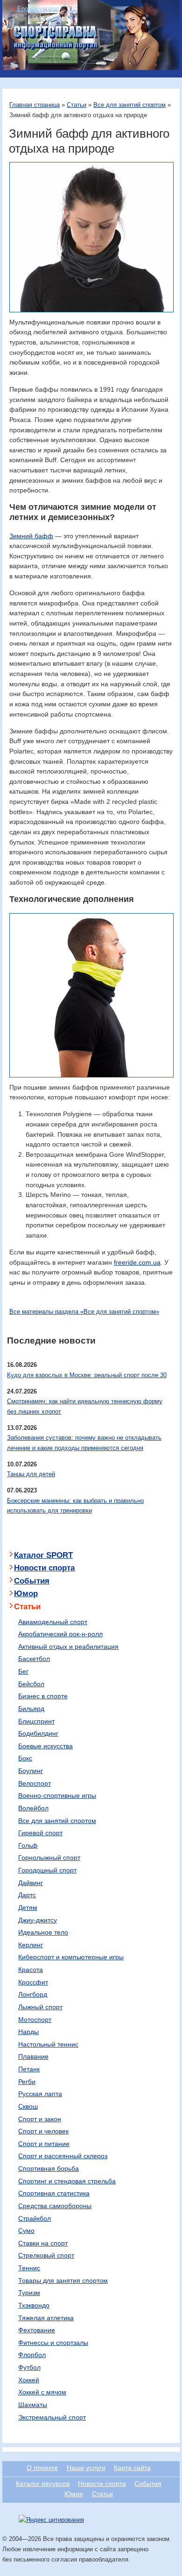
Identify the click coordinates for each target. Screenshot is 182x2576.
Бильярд (31, 1709)
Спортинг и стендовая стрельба (67, 2181)
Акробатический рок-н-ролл (60, 1634)
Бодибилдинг (38, 1733)
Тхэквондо (34, 2305)
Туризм (29, 2293)
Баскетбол (34, 1659)
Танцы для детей (31, 1474)
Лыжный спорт (40, 2007)
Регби (27, 2082)
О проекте (42, 2468)
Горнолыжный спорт (49, 1858)
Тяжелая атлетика (46, 2318)
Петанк (29, 2069)
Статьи (77, 105)
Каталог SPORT (43, 1555)
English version (38, 9)
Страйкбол (35, 2218)
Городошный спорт (47, 1870)
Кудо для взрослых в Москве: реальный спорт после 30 (87, 1375)
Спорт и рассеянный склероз (63, 2156)
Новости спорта (44, 1568)
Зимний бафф (31, 536)
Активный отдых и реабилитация (68, 1647)
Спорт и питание (44, 2144)
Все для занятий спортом (129, 105)
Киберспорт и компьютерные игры (71, 1957)
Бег (23, 1671)
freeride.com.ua (137, 1262)
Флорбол (32, 2355)
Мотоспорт (35, 2020)
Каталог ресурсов (43, 2484)
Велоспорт (35, 1783)
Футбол (29, 2367)
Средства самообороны (55, 2206)
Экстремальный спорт (52, 2417)
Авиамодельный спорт (53, 1622)
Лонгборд (33, 1994)
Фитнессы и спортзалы (53, 2343)
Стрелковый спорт (46, 2255)
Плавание (33, 2056)
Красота (31, 1970)
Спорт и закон (40, 2119)
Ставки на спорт (43, 2243)
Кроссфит (33, 1982)
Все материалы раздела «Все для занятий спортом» (84, 1312)
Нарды (28, 2032)
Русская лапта (40, 2094)
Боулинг (31, 1771)
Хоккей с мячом (42, 2392)
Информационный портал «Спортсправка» (56, 38)
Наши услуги (86, 2468)
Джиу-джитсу (38, 1920)
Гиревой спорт (40, 1833)
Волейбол (33, 1808)
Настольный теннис (48, 2044)
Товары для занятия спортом (63, 2280)
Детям (28, 1907)
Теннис (29, 2268)
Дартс (27, 1895)
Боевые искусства (45, 1746)
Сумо (26, 2231)
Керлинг (31, 1945)
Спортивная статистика (54, 2193)
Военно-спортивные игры (57, 1795)
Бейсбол (31, 1684)
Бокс (25, 1758)
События (32, 1581)
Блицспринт (36, 1721)
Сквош (28, 2106)
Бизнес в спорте (43, 1696)
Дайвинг (31, 1883)
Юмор (26, 1594)
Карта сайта (132, 2468)
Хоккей (29, 2380)
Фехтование (37, 2330)
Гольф (28, 1845)
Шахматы (33, 2405)
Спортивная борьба (49, 2168)
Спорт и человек (43, 2131)
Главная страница (35, 105)
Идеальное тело (43, 1932)
